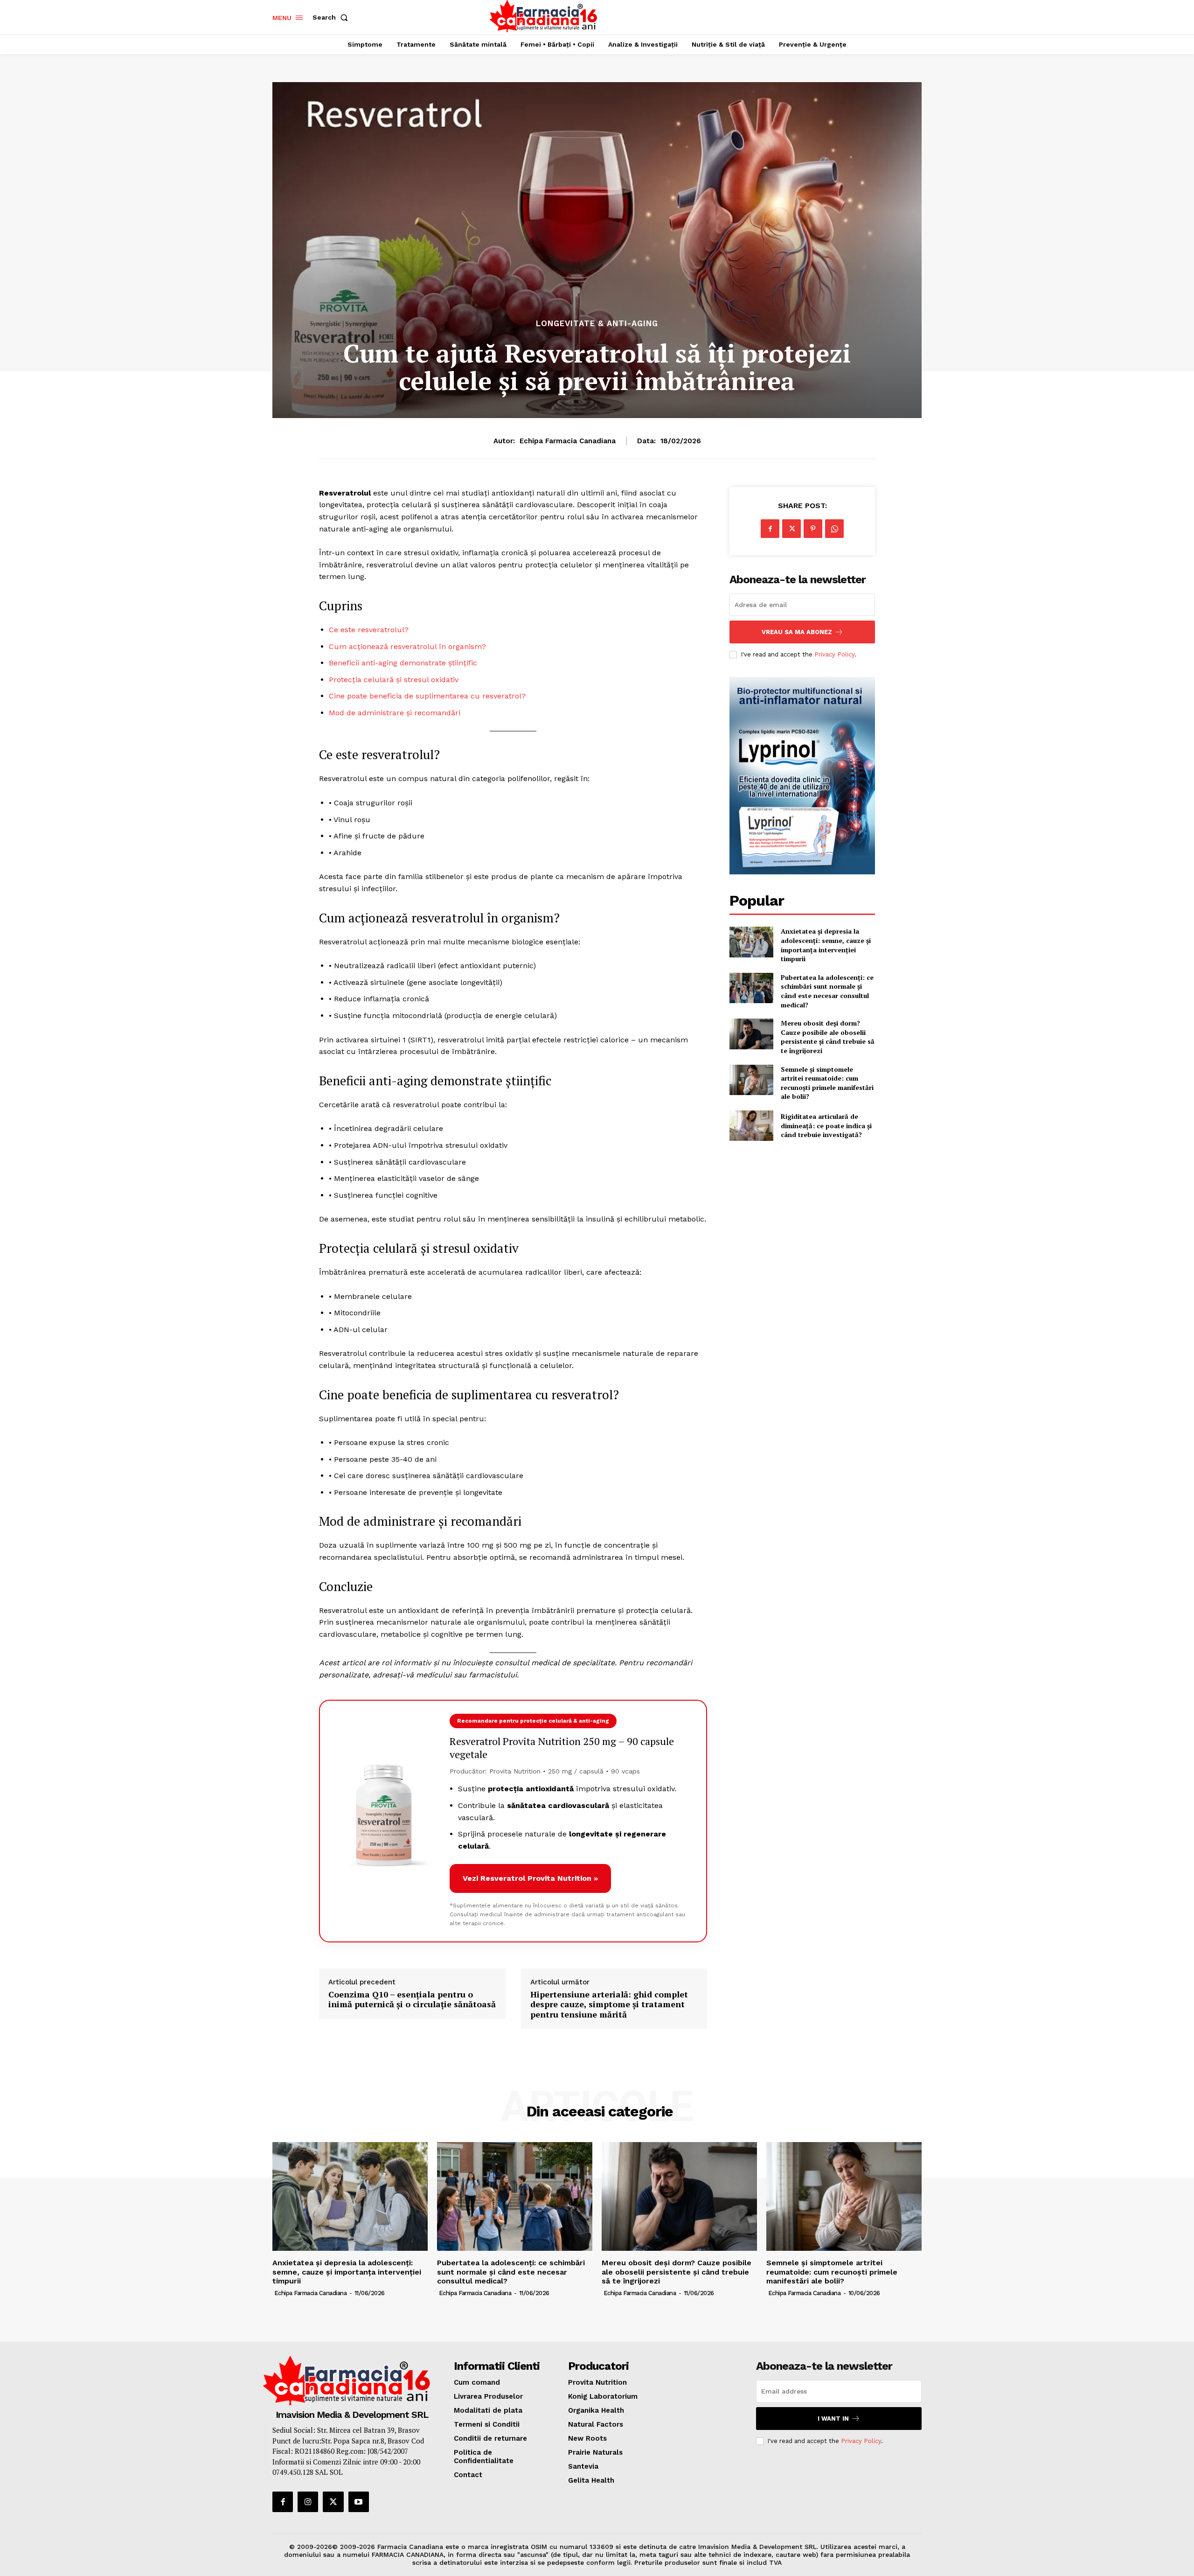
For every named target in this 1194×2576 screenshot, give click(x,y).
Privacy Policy (834, 654)
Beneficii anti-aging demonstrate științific (403, 663)
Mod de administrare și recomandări (395, 713)
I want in (833, 2419)
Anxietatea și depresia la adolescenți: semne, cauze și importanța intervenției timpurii (826, 945)
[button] (332, 17)
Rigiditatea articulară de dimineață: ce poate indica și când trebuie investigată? (826, 1125)
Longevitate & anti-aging (597, 324)
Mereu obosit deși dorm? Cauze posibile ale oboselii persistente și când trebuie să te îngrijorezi (828, 1037)
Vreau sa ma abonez (797, 632)
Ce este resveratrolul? (369, 630)
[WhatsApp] (834, 529)
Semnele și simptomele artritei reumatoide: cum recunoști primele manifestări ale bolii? (827, 1083)
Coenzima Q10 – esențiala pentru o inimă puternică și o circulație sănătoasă (412, 2000)
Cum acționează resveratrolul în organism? (407, 646)
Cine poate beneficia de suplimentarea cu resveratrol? (427, 696)
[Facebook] (770, 529)
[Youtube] (359, 2502)
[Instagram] (308, 2502)
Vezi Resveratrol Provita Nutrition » (530, 1878)
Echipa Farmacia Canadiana (568, 441)
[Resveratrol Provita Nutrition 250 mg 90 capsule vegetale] (384, 1821)
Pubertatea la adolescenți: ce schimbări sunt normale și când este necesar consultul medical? (827, 991)
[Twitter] (791, 529)
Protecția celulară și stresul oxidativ (394, 680)
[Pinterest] (813, 529)
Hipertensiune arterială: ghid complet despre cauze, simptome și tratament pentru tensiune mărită (609, 2005)
